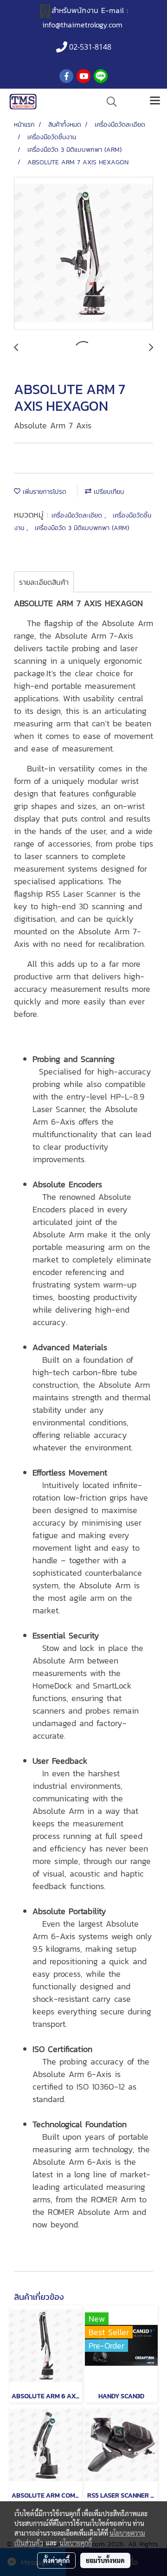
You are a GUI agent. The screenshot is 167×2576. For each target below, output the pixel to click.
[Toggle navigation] (155, 102)
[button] (109, 102)
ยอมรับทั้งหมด (105, 2560)
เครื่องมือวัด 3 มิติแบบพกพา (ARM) (82, 528)
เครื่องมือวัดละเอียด (78, 515)
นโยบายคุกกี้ (76, 2543)
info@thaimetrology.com (82, 25)
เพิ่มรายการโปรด (43, 492)
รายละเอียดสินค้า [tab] (44, 582)
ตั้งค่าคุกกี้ (56, 2560)
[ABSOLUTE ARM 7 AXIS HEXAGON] (83, 254)
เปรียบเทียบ (108, 492)
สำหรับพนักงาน (75, 10)
